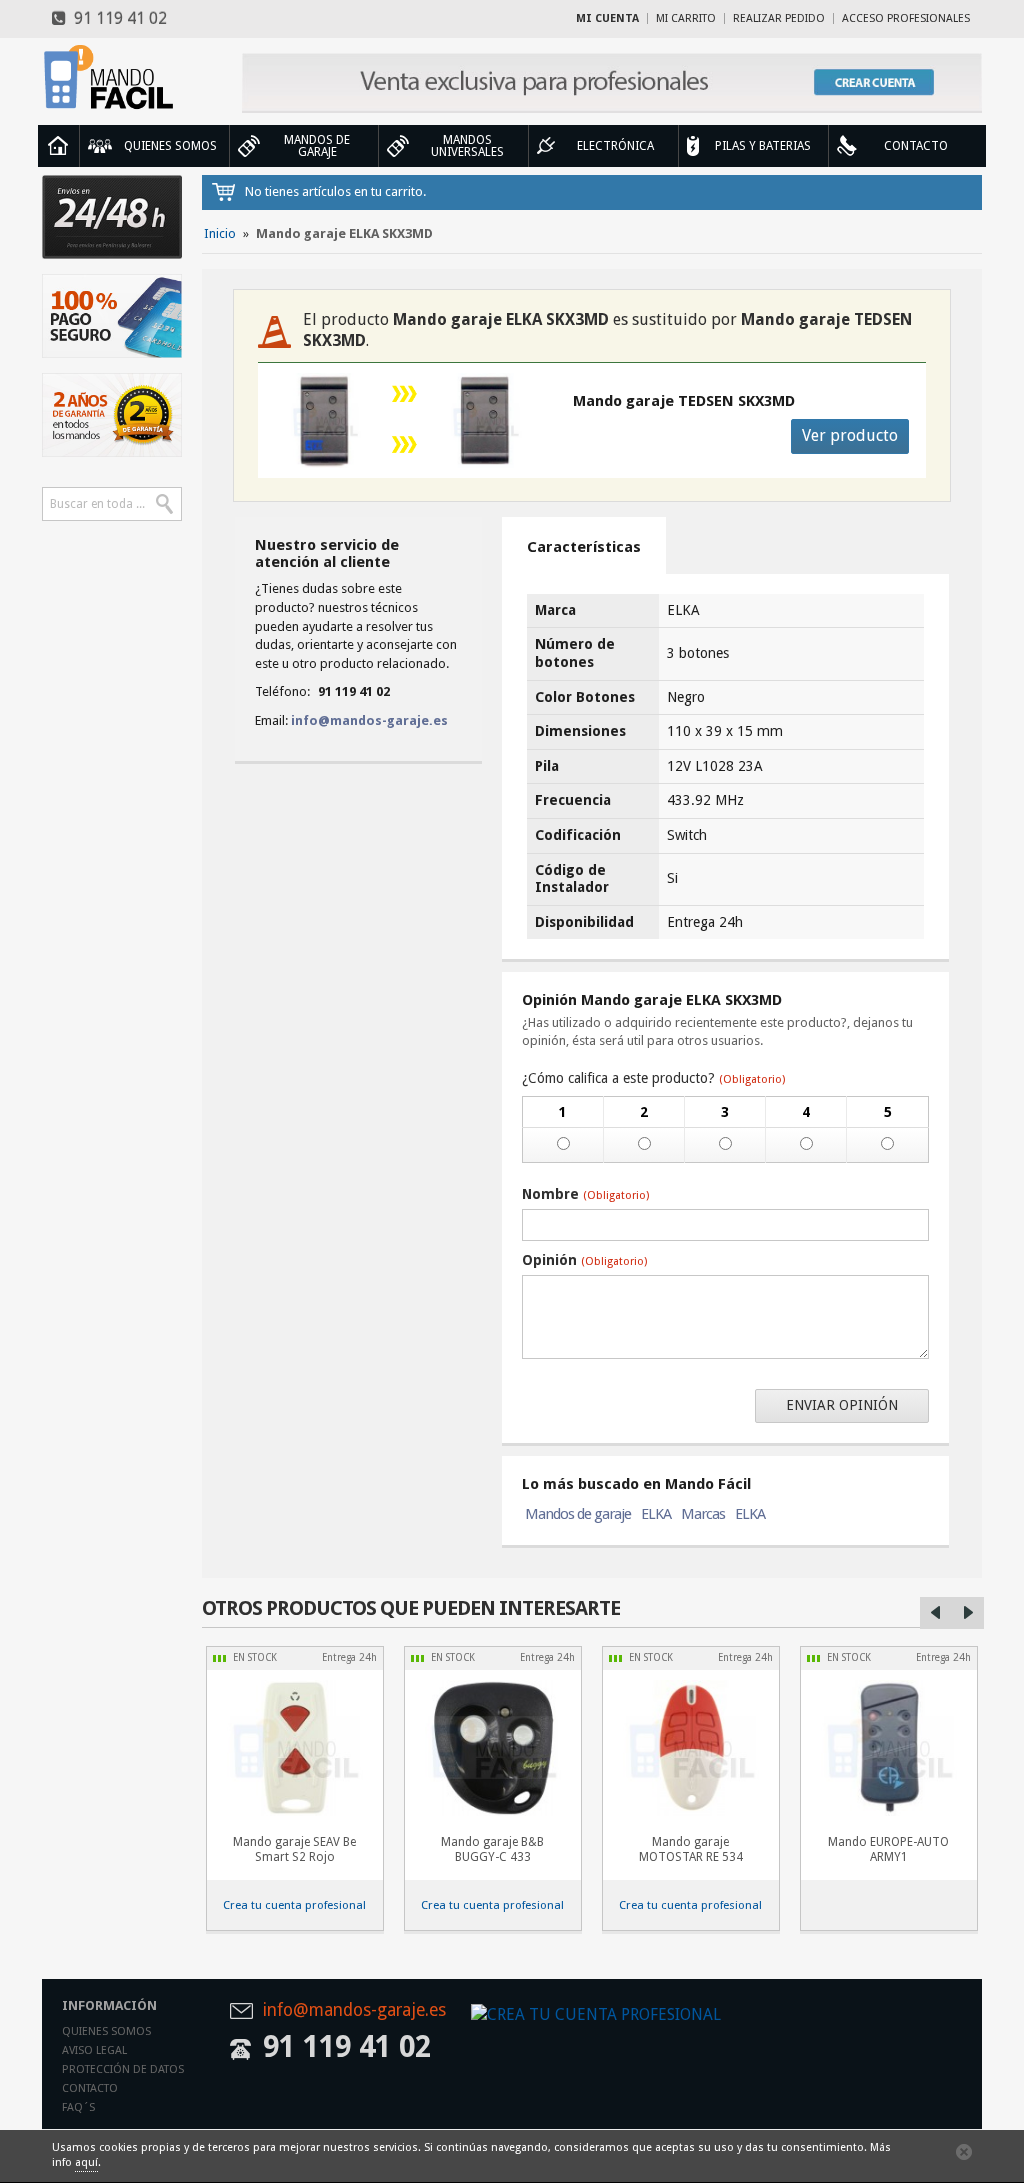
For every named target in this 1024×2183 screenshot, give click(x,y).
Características (584, 547)
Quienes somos (106, 2031)
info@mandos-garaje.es (369, 720)
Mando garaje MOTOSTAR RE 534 (691, 1849)
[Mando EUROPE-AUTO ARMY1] (889, 1748)
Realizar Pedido (779, 18)
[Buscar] (165, 504)
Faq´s (78, 2107)
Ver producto (850, 435)
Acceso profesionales (906, 18)
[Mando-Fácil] (112, 77)
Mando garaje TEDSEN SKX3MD (684, 401)
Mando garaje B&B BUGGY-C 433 (492, 1849)
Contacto (90, 2088)
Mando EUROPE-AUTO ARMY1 (888, 1849)
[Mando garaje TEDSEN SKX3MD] (485, 420)
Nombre (585, 1194)
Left (936, 1613)
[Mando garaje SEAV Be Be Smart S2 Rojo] (295, 1748)
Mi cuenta (607, 18)
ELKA (656, 1514)
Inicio (58, 146)
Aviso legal (94, 2050)
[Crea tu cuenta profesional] (612, 83)
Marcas (703, 1514)
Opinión (584, 1260)
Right (968, 1613)
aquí (86, 2162)
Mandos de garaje (578, 1514)
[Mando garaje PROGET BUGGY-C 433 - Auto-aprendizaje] (493, 1748)
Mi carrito (686, 18)
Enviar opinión (842, 1405)
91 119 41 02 (116, 18)
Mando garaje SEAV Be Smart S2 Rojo (294, 1849)
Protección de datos (123, 2069)
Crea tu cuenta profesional (294, 1905)
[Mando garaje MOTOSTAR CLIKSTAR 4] (691, 1748)
